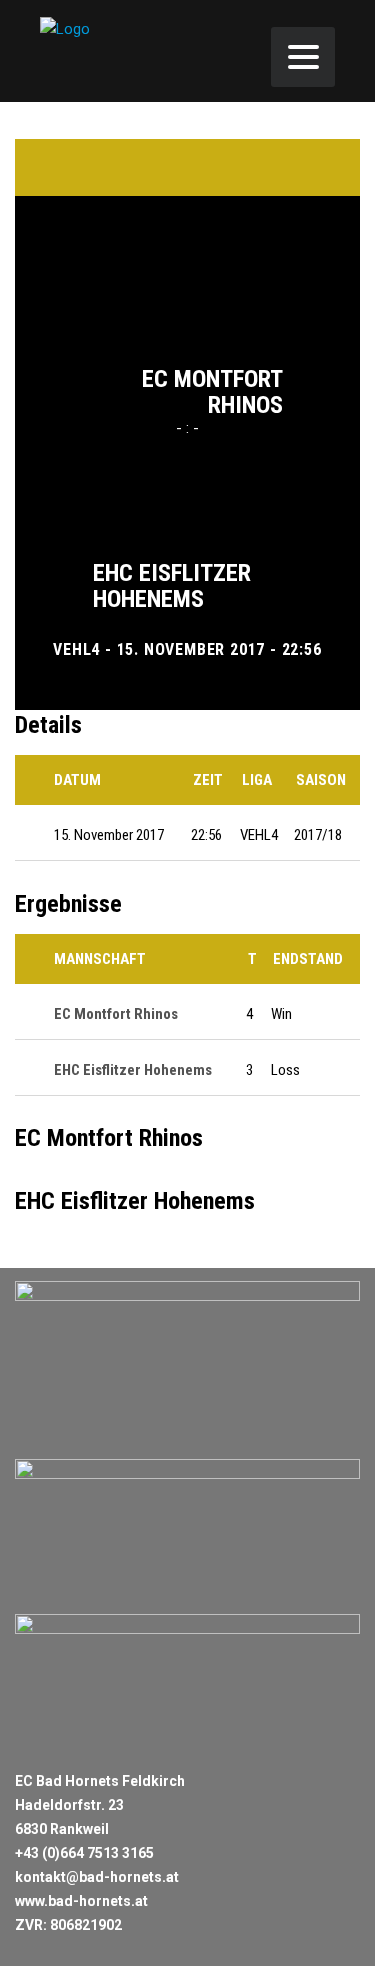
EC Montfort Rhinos (212, 392)
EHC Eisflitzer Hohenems (172, 586)
